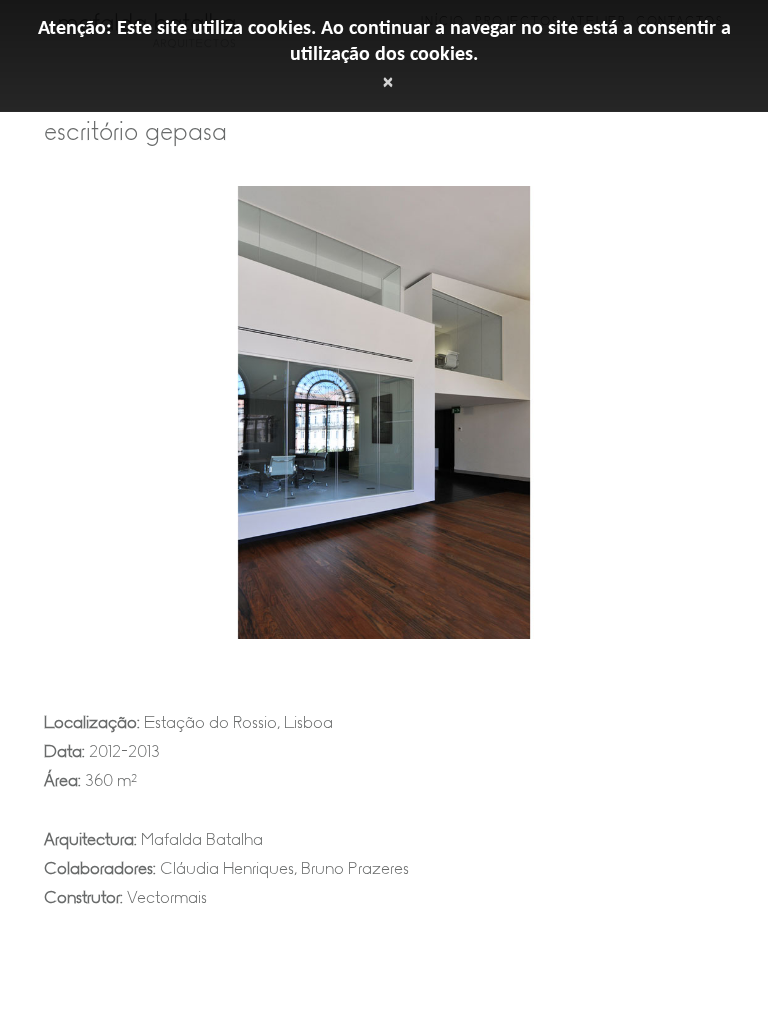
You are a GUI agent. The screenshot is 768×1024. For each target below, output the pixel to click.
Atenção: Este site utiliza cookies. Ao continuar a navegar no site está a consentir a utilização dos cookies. (384, 42)
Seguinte (709, 428)
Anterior (59, 428)
